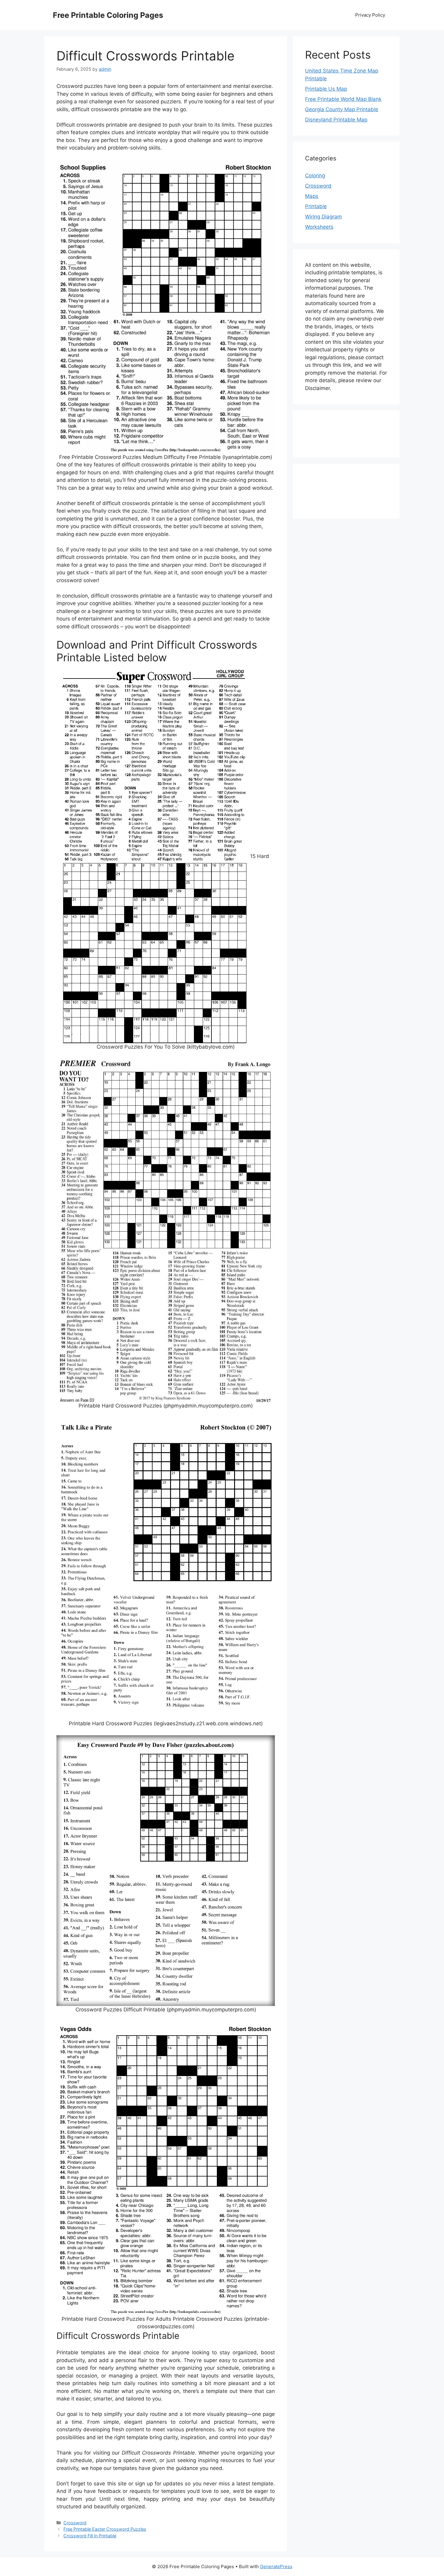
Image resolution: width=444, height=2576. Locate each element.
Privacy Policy (370, 15)
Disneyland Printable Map (336, 120)
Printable (316, 206)
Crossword (75, 2523)
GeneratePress (276, 2566)
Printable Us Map (326, 89)
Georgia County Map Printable (342, 109)
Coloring (315, 176)
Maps (312, 196)
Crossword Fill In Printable (90, 2536)
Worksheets (319, 227)
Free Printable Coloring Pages (108, 15)
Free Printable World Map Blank (343, 99)
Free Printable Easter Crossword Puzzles (105, 2529)
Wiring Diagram (323, 217)
